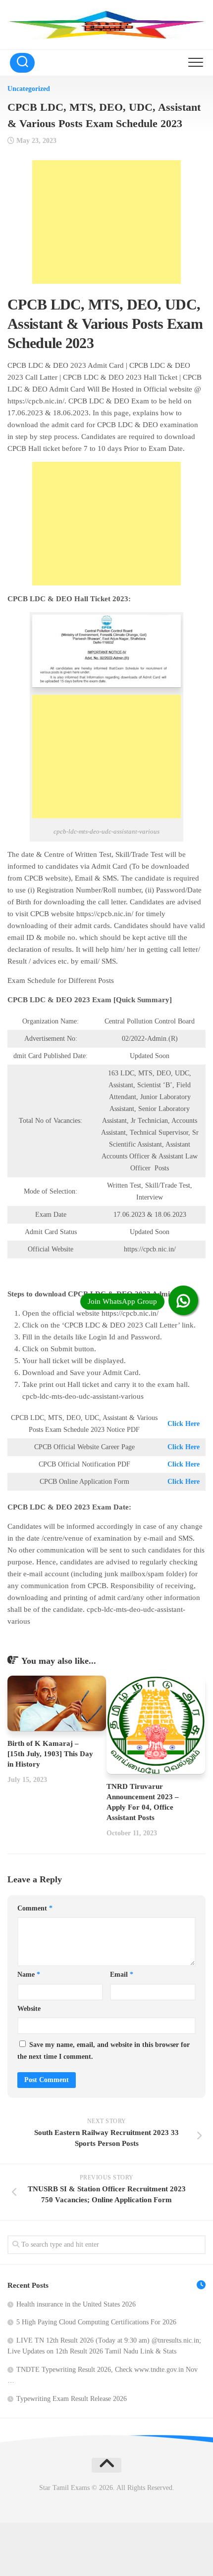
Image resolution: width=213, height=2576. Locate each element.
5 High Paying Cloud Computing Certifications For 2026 (96, 2322)
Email (122, 1975)
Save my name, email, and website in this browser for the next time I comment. (104, 2051)
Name (29, 1975)
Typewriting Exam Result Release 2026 (72, 2399)
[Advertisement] (106, 222)
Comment (35, 1908)
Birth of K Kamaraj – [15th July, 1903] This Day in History (50, 1754)
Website (29, 2009)
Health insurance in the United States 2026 (76, 2304)
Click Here (184, 1424)
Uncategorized (29, 89)
